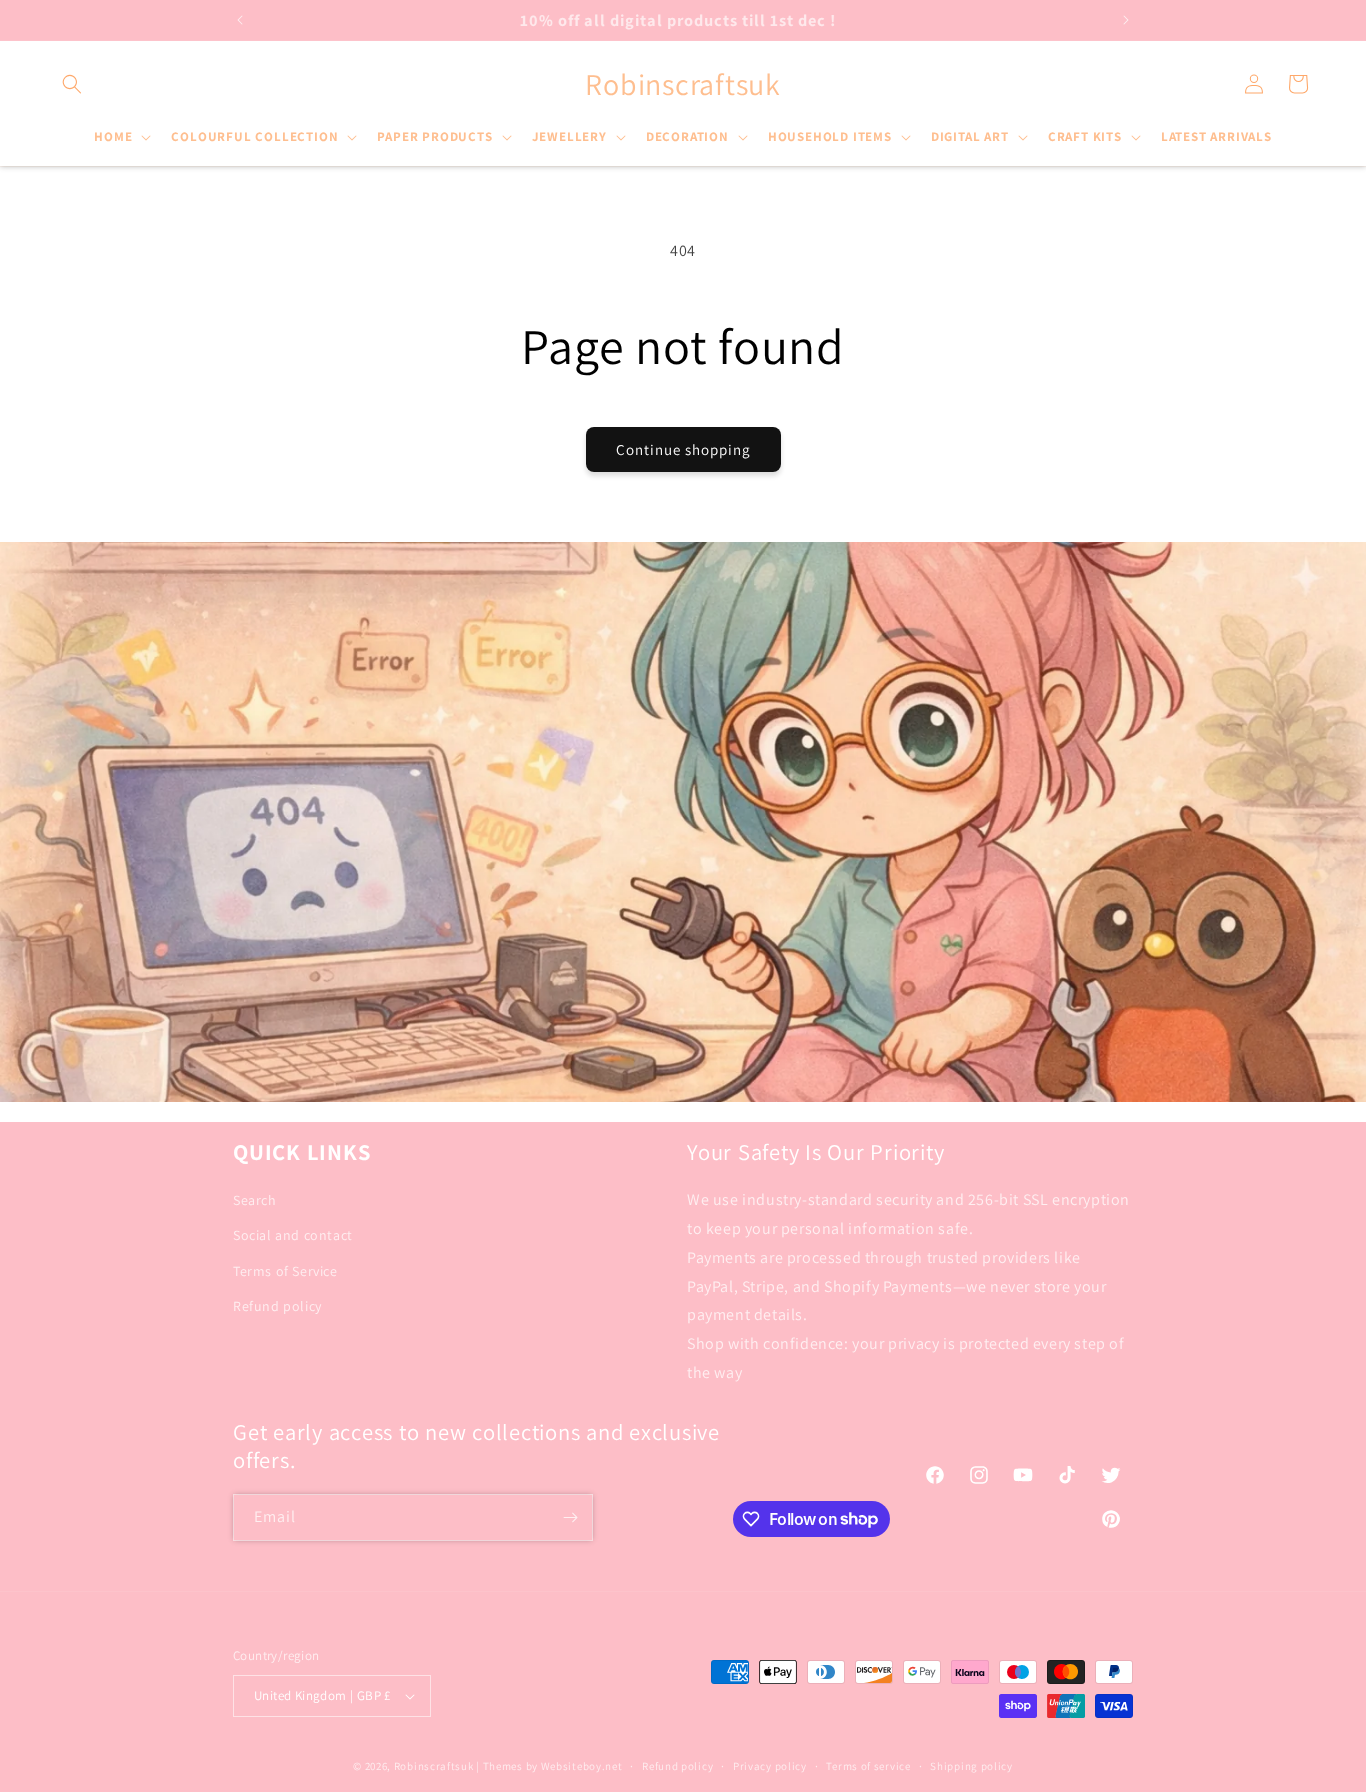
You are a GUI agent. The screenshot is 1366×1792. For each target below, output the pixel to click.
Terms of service (868, 1766)
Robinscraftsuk (434, 1766)
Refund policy (277, 1306)
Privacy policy (770, 1766)
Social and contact (293, 1235)
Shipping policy (971, 1766)
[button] (72, 84)
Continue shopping (683, 449)
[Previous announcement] (240, 20)
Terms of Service (285, 1271)
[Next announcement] (1126, 20)
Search (255, 1200)
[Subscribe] (570, 1517)
